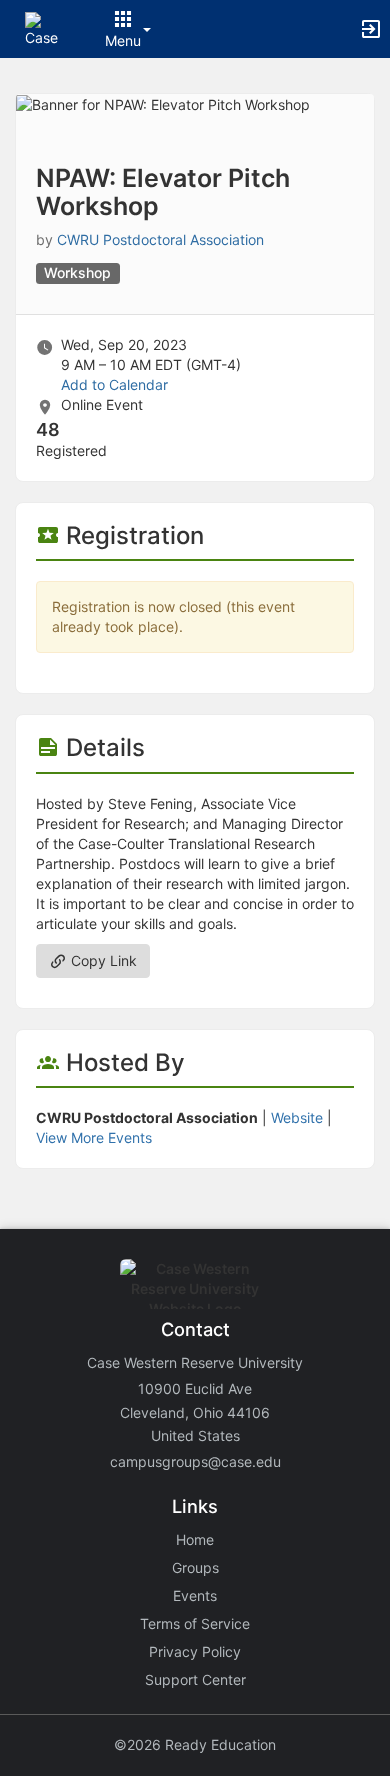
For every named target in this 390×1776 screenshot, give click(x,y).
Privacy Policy (195, 1651)
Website (297, 1117)
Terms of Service (195, 1623)
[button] (42, 27)
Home (195, 1539)
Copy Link (102, 960)
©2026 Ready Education (195, 1744)
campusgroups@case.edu (195, 1461)
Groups (195, 1567)
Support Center (195, 1679)
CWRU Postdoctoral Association (160, 239)
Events (195, 1595)
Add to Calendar (114, 384)
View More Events (94, 1137)
